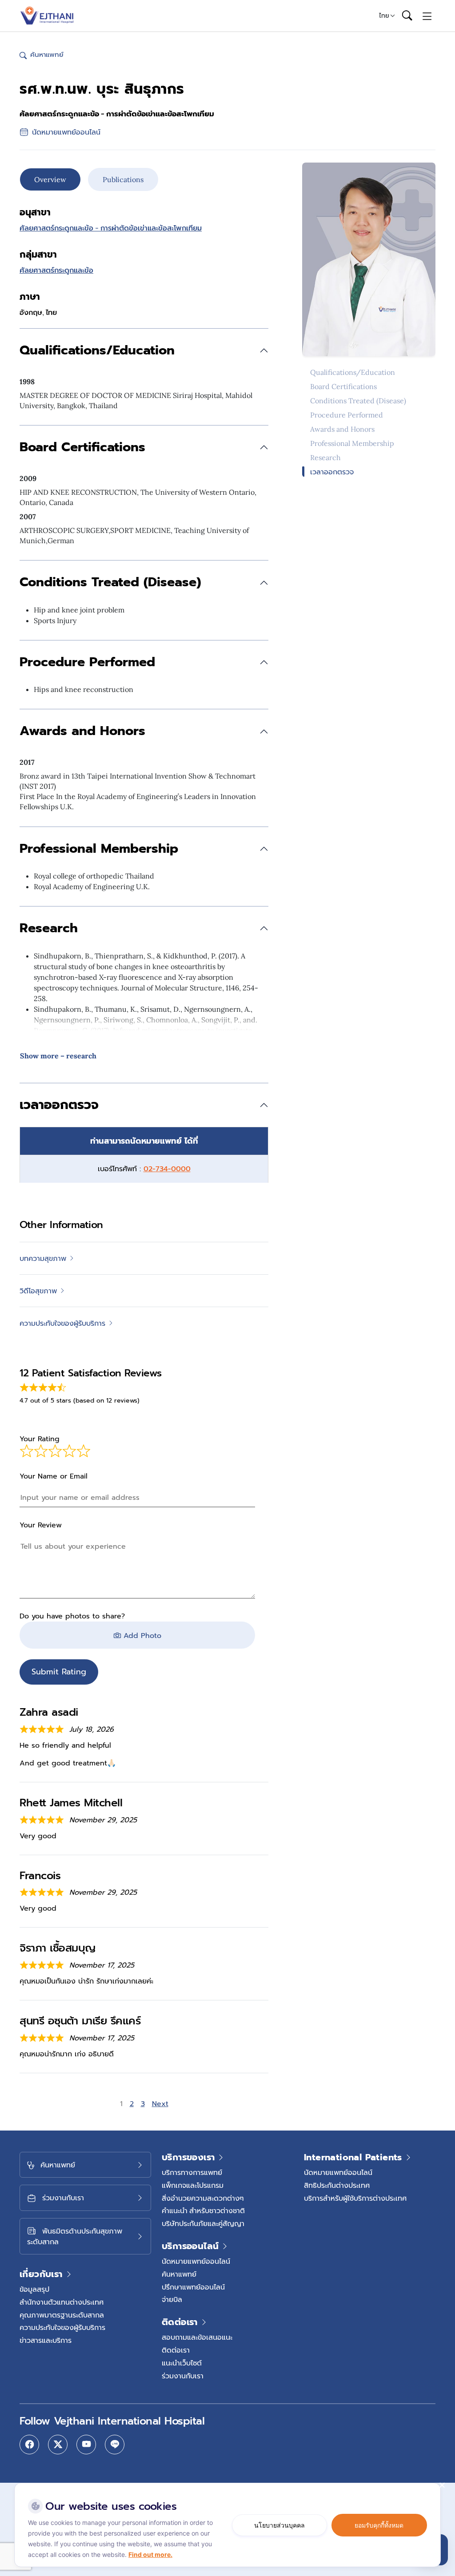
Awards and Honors (342, 429)
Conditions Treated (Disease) (358, 401)
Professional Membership (352, 443)
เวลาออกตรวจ (332, 472)
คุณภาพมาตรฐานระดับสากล (62, 2315)
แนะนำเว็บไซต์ (182, 2363)
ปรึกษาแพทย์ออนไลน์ (193, 2287)
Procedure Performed (347, 415)
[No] (442, 2485)
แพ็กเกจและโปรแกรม (193, 2185)
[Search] (407, 16)
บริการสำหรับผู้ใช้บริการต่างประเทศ (355, 2198)
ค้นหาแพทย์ (179, 2274)
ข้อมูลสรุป (34, 2289)
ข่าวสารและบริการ (46, 2340)
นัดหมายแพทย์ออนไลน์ (196, 2261)
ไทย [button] (384, 16)
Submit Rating (59, 1672)
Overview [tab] (50, 179)
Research (325, 457)
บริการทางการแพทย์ (192, 2172)
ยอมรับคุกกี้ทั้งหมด (379, 2525)
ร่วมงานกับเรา (183, 2376)
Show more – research (58, 1056)
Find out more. (150, 2554)
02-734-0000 (167, 1169)
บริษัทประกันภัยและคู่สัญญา (203, 2223)
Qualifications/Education (353, 372)
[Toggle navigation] (427, 16)
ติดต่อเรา (176, 2350)
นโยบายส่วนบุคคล (279, 2525)
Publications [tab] (123, 179)
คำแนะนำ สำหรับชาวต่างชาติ (203, 2210)
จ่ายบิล (172, 2299)
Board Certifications (343, 386)
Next (160, 2104)
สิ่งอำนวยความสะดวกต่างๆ (203, 2198)
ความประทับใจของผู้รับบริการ (62, 2327)
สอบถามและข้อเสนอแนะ (197, 2337)
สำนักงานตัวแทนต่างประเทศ (62, 2302)
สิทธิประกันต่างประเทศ (337, 2185)
